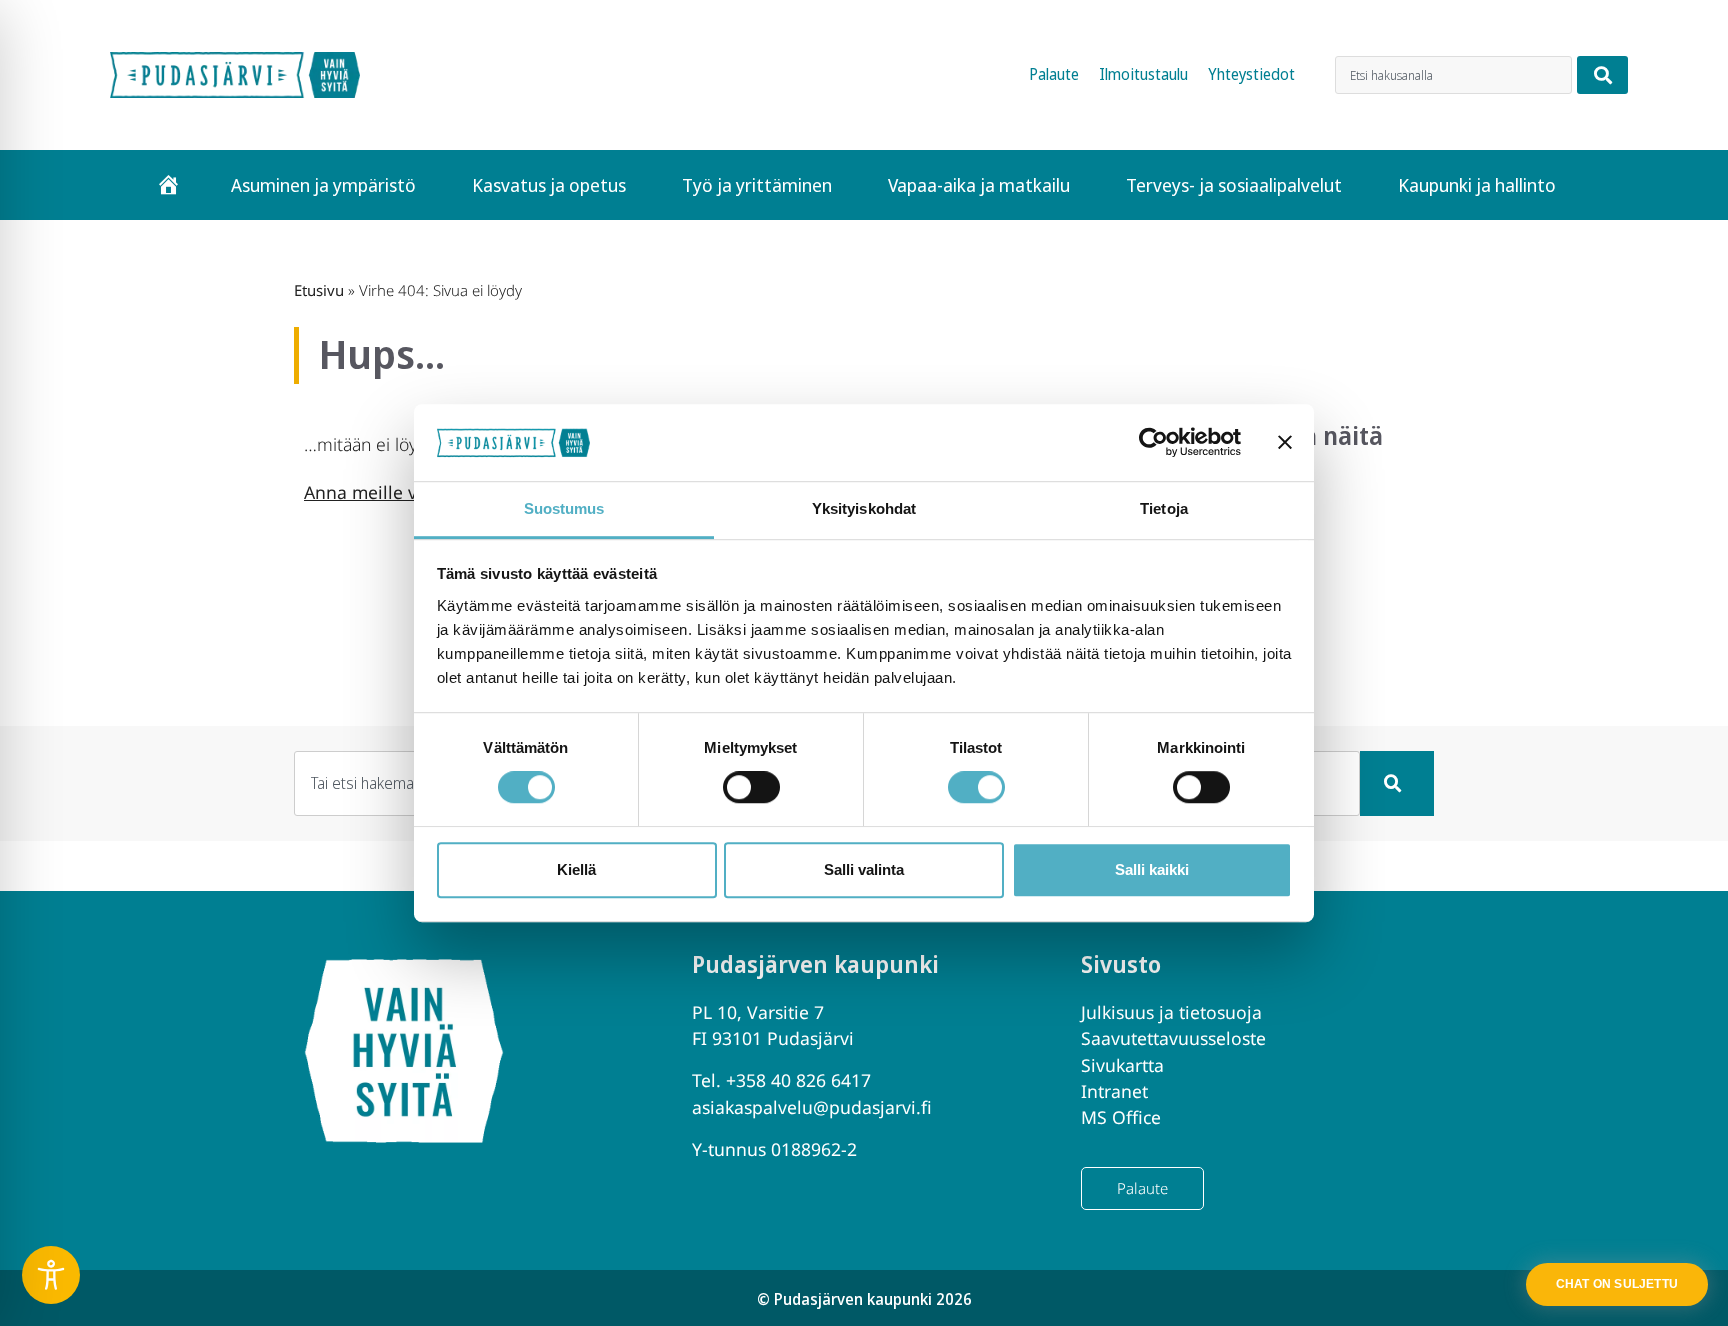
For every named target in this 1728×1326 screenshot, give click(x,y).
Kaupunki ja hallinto (1477, 185)
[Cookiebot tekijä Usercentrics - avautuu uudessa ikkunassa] (1153, 443)
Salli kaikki (1152, 869)
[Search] (1602, 75)
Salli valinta (864, 869)
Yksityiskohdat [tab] (864, 508)
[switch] (751, 787)
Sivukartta (1122, 1065)
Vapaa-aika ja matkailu (979, 185)
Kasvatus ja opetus (549, 185)
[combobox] (1453, 75)
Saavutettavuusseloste (1173, 1038)
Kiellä (576, 869)
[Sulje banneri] (1285, 443)
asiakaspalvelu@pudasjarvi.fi (812, 1107)
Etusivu (319, 290)
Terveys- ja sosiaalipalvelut (1234, 185)
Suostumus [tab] (564, 508)
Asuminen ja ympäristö (323, 185)
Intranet (1114, 1091)
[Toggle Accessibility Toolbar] (51, 1275)
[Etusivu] (168, 185)
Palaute (1054, 74)
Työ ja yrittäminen (757, 185)
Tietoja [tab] (1164, 508)
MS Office (1121, 1117)
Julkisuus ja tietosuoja (1171, 1012)
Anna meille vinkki (380, 492)
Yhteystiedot (1251, 74)
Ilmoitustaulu (1143, 74)
